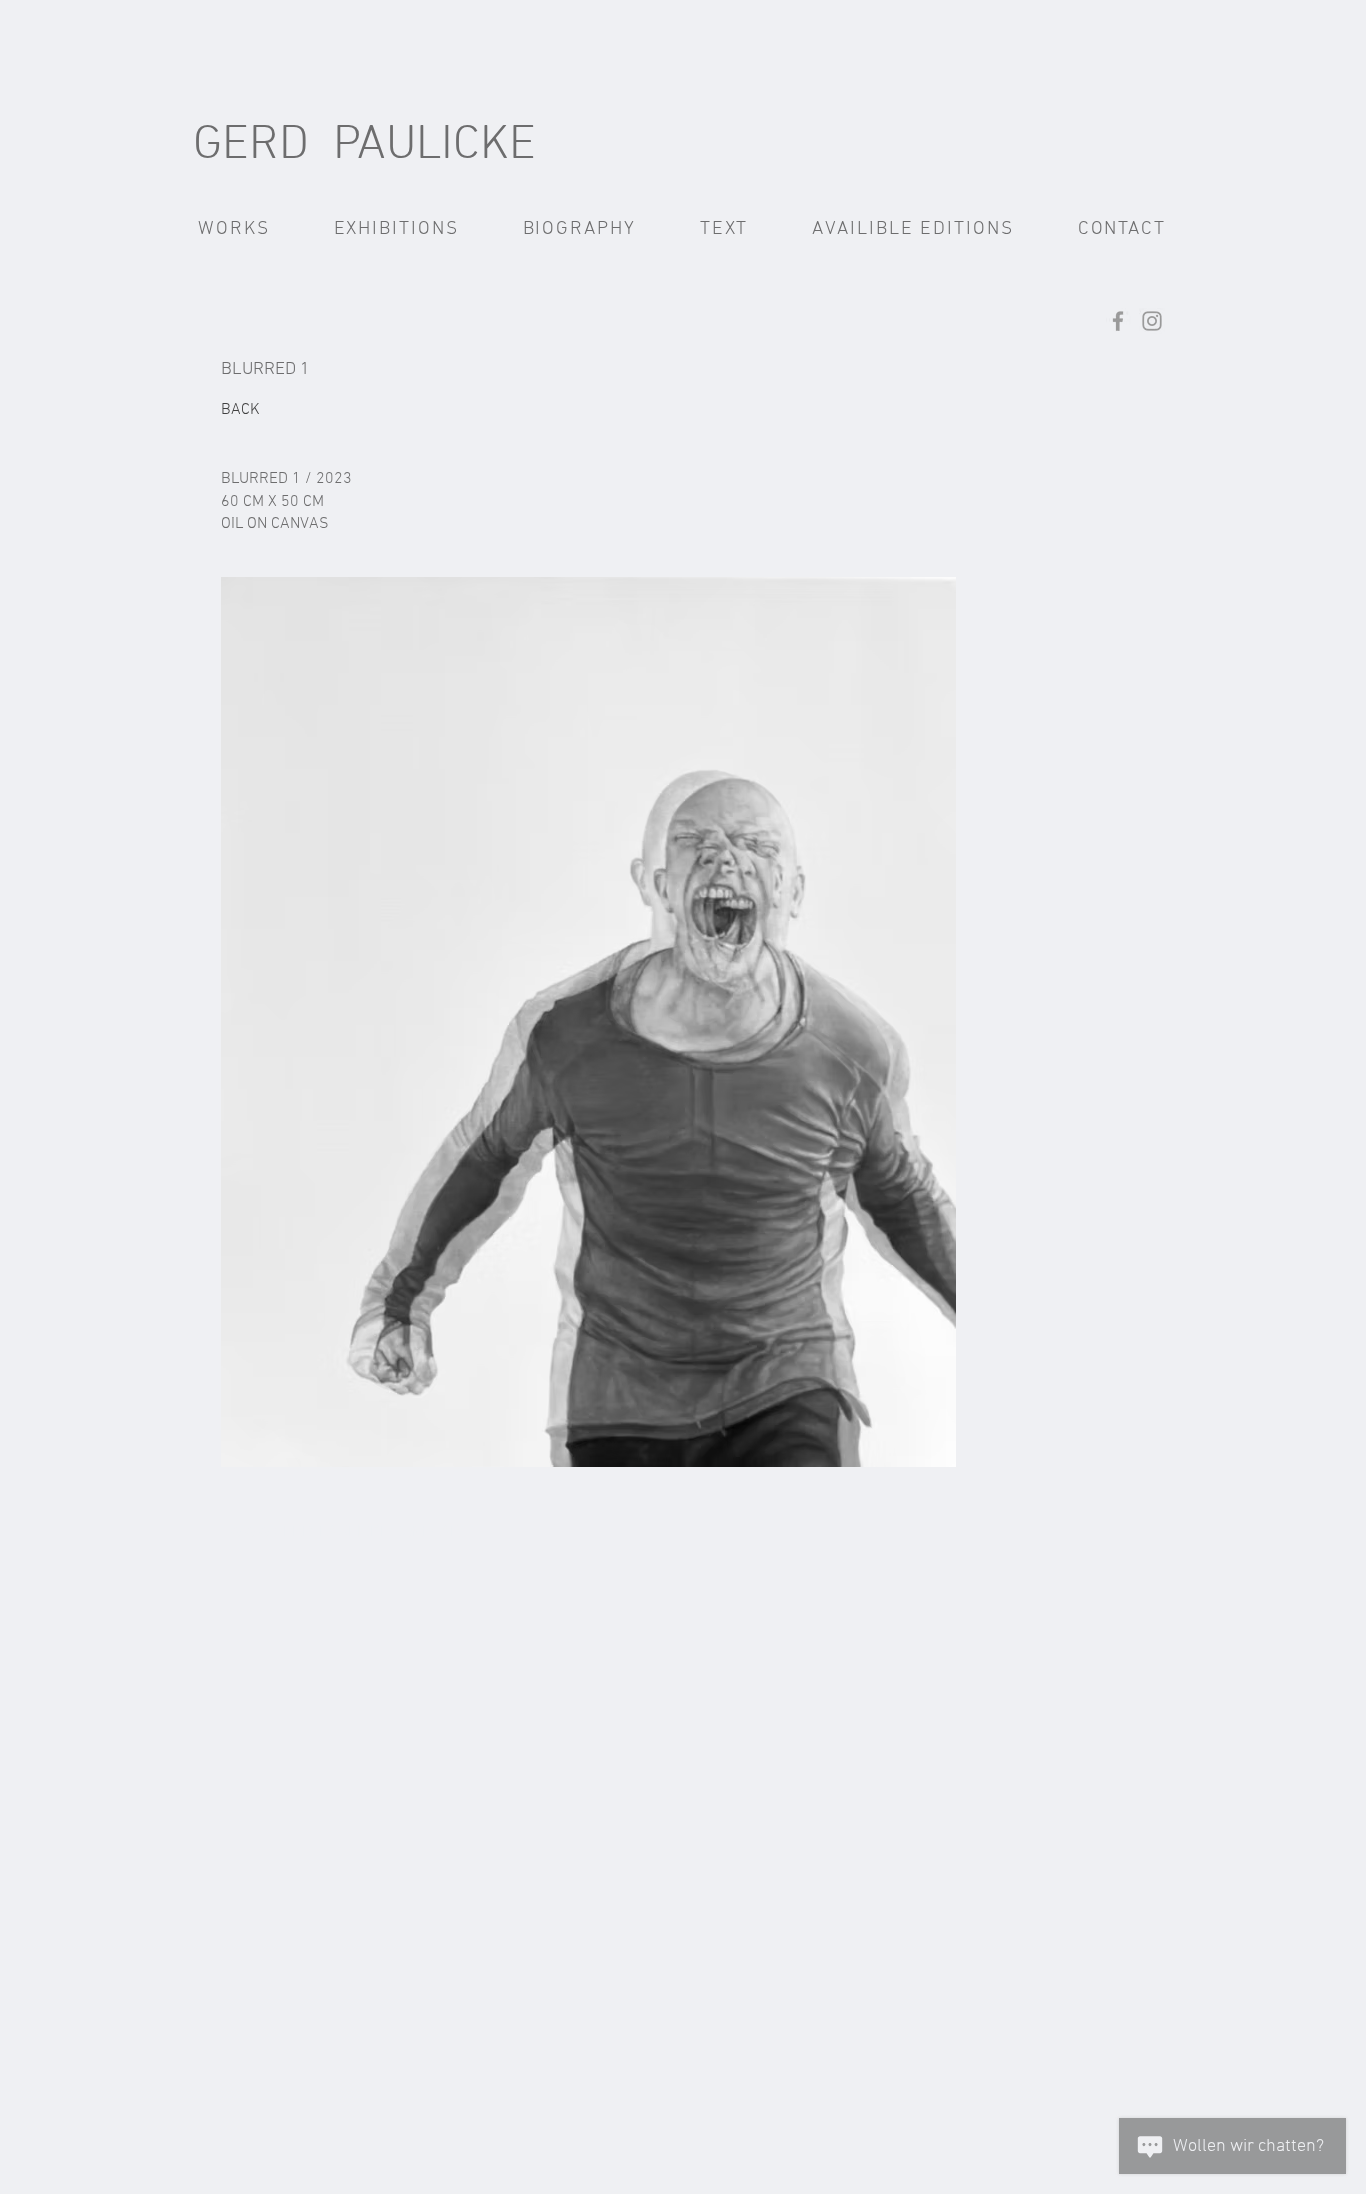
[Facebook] (1118, 321)
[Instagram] (1152, 321)
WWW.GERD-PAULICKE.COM (327, 1533)
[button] (234, 229)
